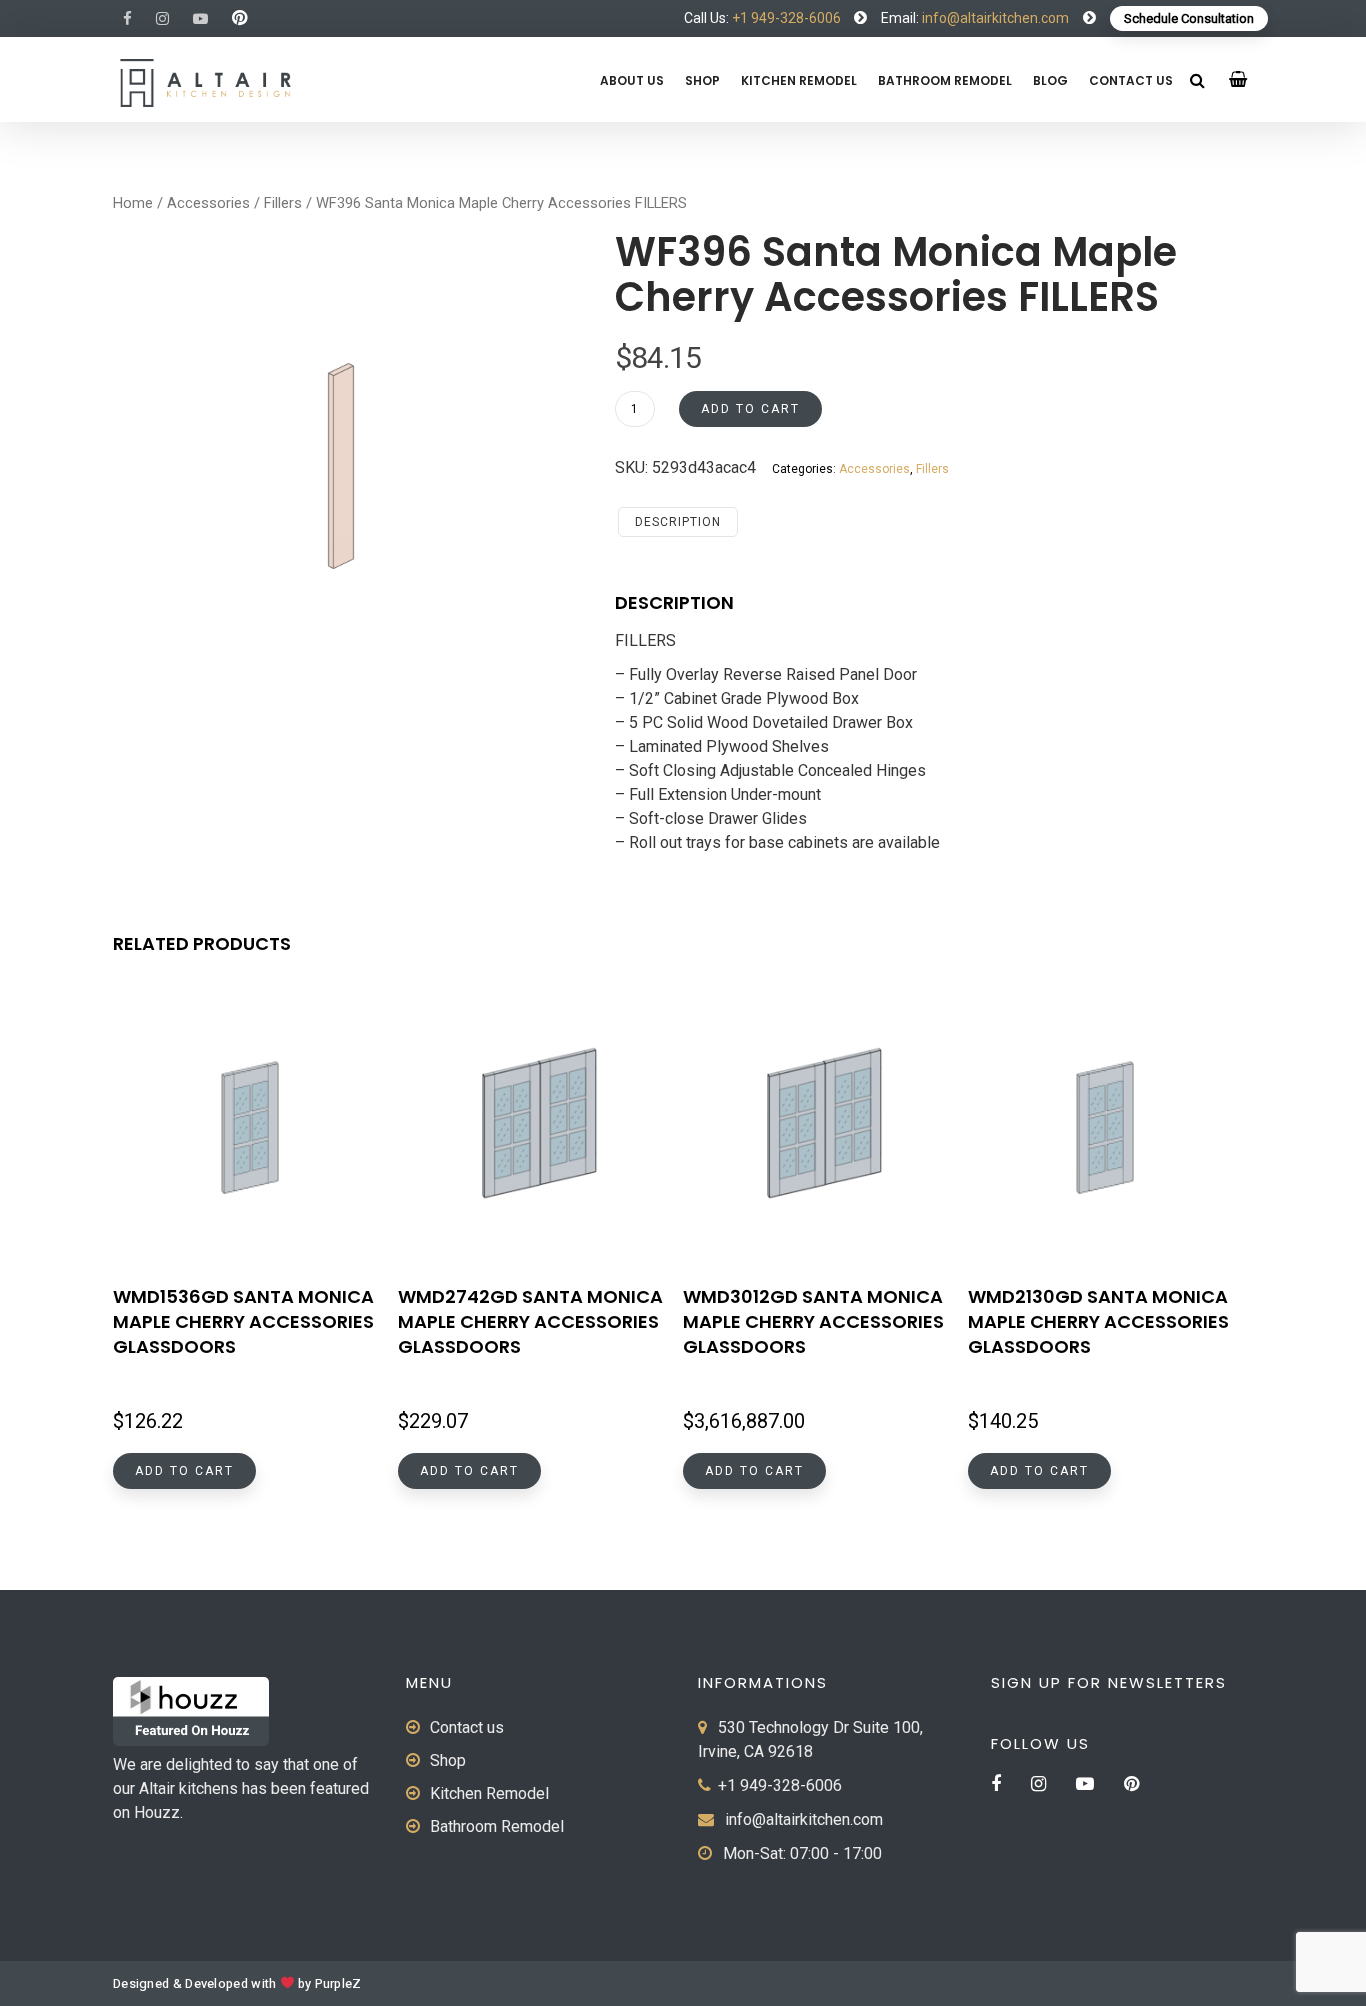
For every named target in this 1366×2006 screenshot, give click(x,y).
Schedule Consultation (1189, 18)
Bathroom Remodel (945, 80)
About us (632, 80)
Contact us (1131, 80)
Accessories (208, 203)
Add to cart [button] (184, 1471)
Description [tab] (678, 522)
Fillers (283, 203)
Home (133, 203)
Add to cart (750, 409)
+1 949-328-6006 (786, 18)
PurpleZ (338, 1984)
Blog (1050, 80)
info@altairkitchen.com (994, 18)
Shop (702, 80)
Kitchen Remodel (799, 80)
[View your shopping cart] (1238, 79)
